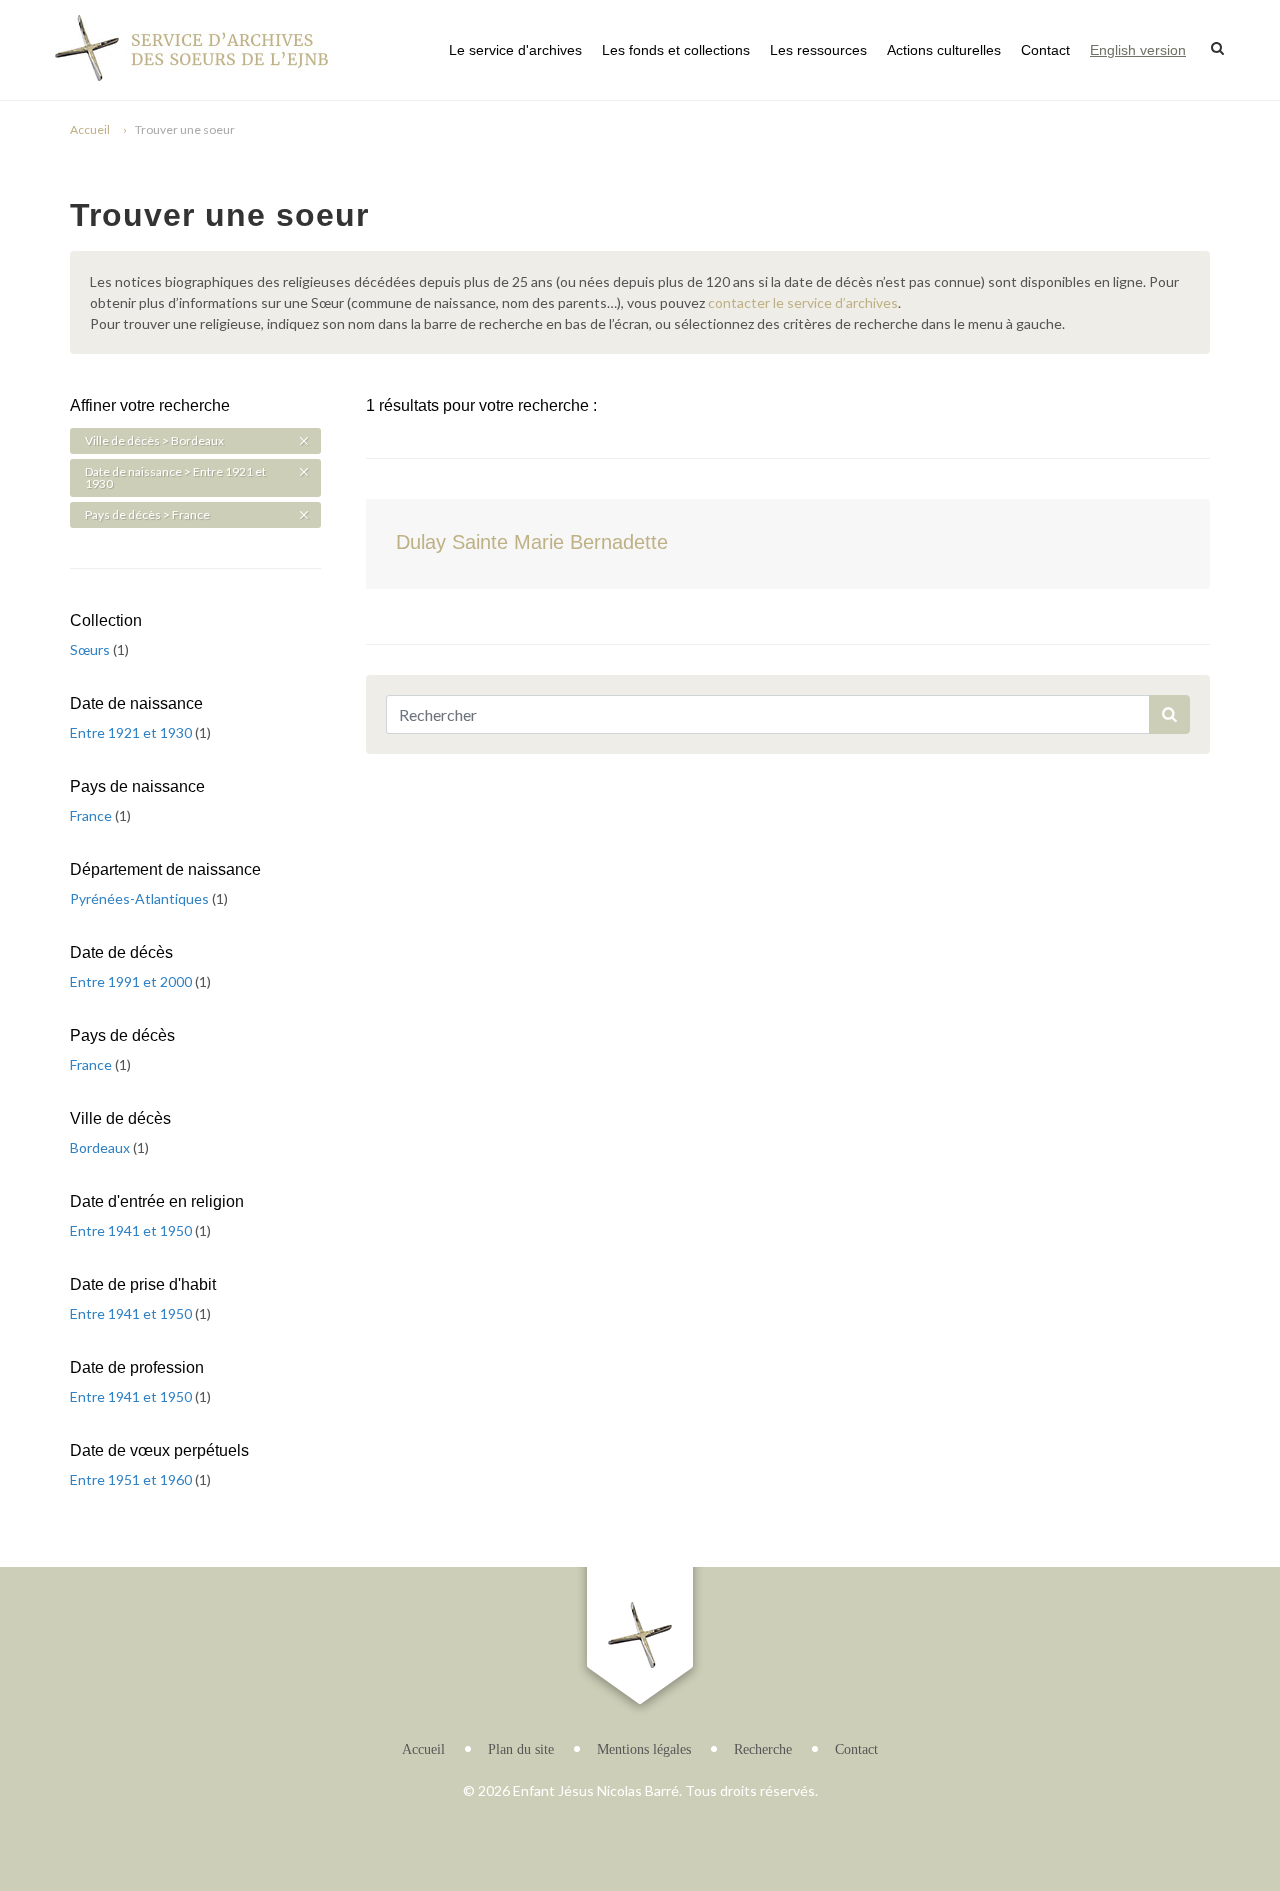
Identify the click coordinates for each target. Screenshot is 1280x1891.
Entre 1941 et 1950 (132, 1230)
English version (1138, 50)
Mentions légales (644, 1749)
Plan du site (521, 1749)
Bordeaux (101, 1147)
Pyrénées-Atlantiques (141, 898)
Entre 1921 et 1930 (132, 732)
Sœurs (91, 649)
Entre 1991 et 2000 (132, 981)
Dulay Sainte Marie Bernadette (532, 542)
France (92, 815)
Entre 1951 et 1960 (132, 1479)
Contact (1045, 50)
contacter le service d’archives (803, 302)
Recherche (763, 1749)
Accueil (90, 129)
